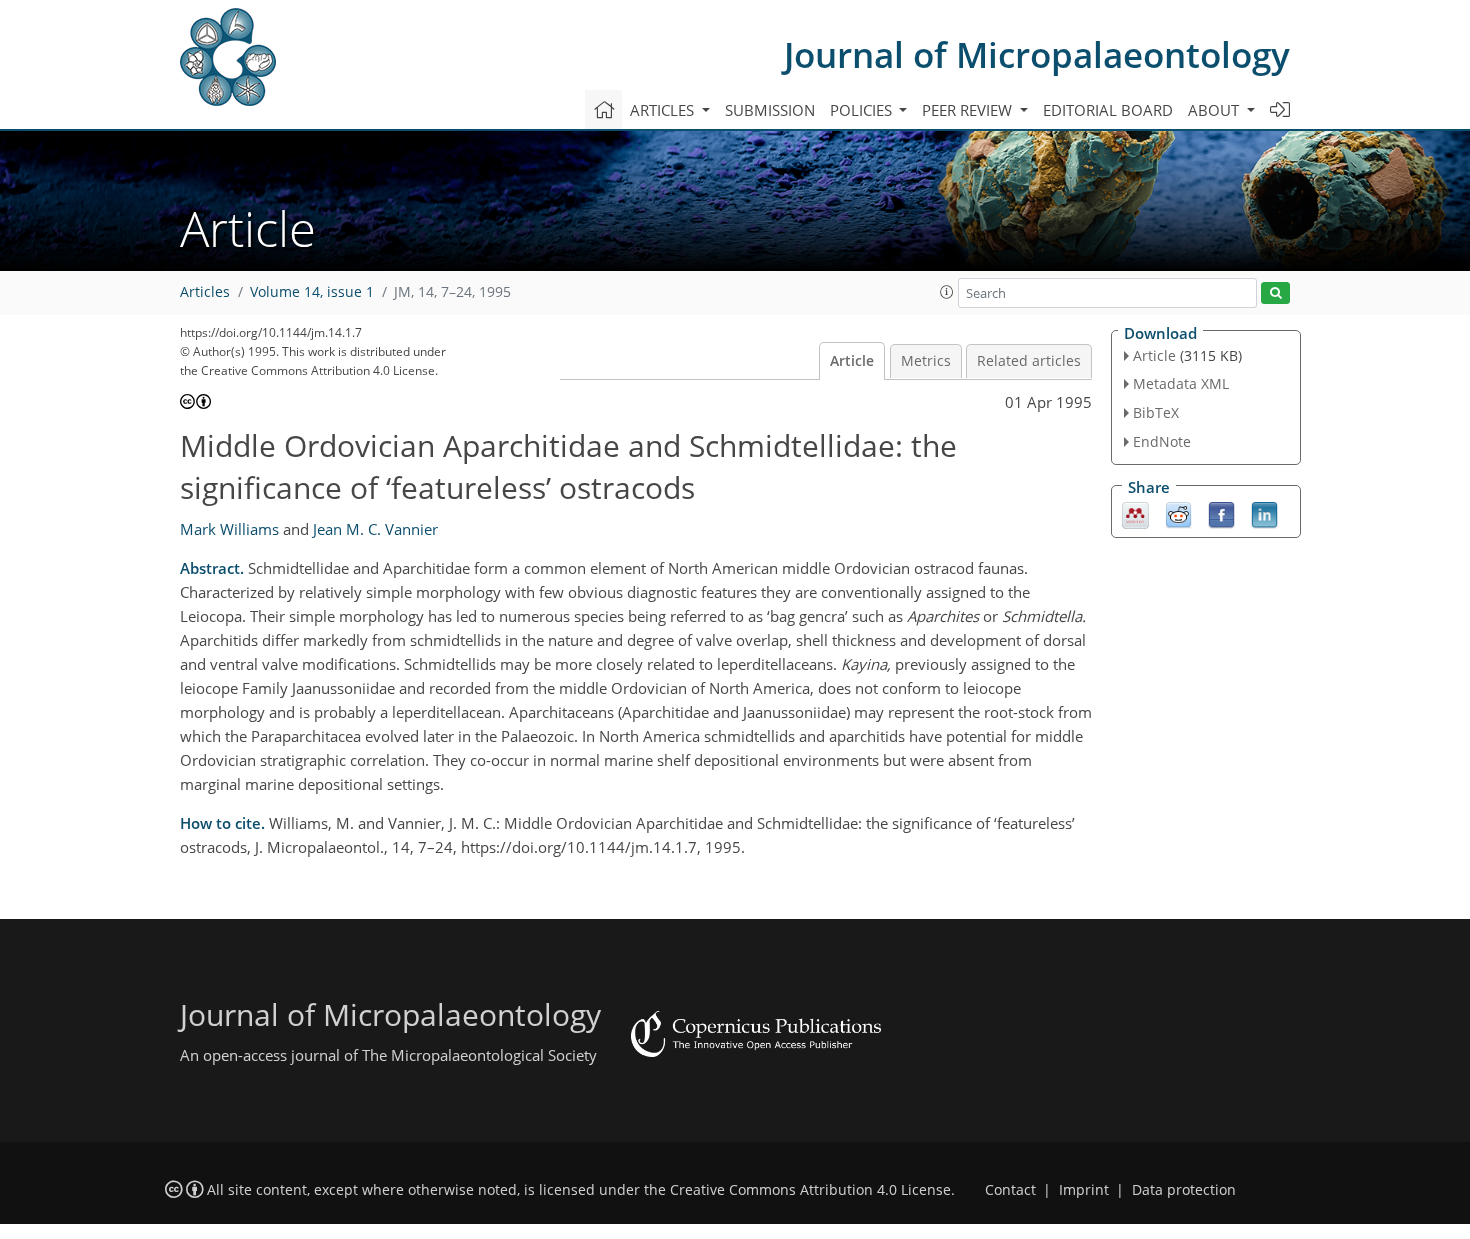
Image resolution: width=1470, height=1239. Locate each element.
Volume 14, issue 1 (312, 292)
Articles (205, 292)
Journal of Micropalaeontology (1037, 54)
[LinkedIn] (1264, 513)
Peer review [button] (969, 110)
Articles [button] (664, 110)
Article (852, 361)
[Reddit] (1178, 513)
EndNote (1162, 441)
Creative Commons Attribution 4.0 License (810, 1190)
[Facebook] (1221, 513)
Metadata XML (1181, 383)
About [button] (1215, 110)
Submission (770, 110)
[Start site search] (1275, 293)
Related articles (1029, 361)
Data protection (1184, 1190)
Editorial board (1108, 110)
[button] (947, 292)
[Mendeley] (1135, 513)
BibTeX (1156, 412)
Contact (1010, 1190)
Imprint (1084, 1190)
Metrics (926, 361)
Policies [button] (863, 110)
